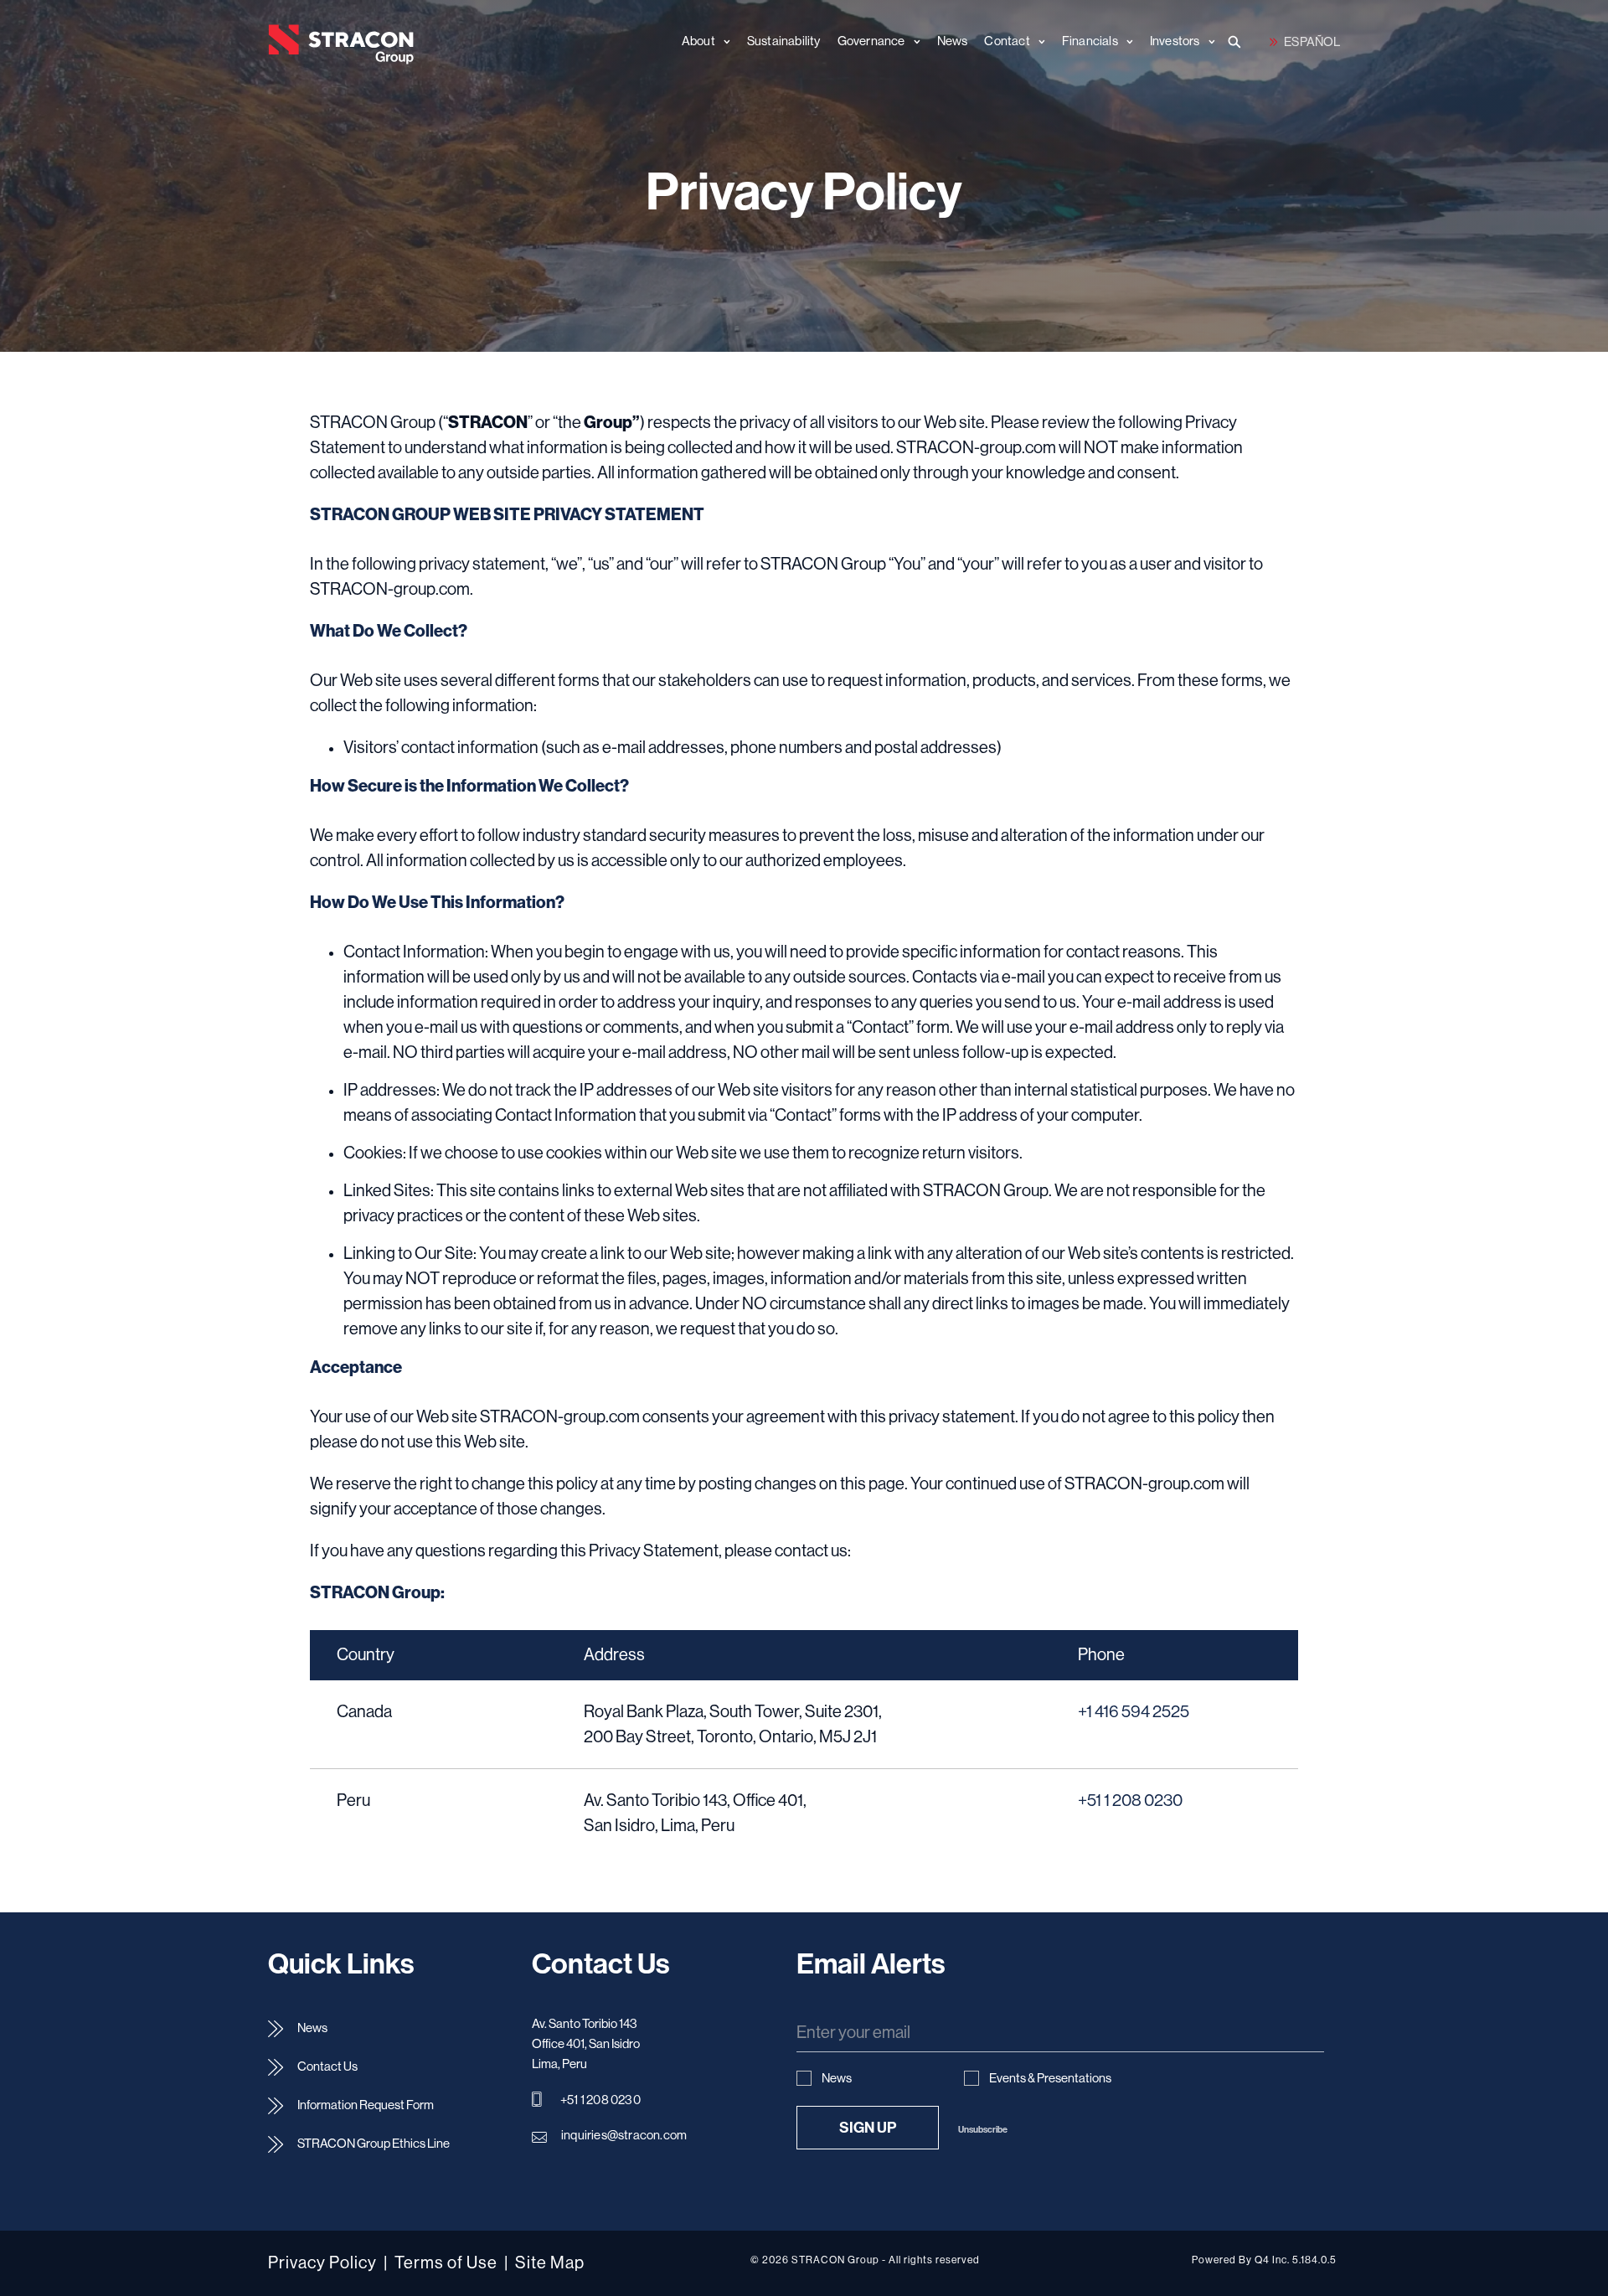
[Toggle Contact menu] (1038, 42)
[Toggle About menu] (723, 42)
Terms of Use (446, 2263)
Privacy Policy (322, 2263)
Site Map (550, 2263)
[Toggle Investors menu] (1208, 42)
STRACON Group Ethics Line (374, 2144)
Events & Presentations (1050, 2079)
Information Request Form (366, 2105)
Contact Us (327, 2067)
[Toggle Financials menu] (1126, 42)
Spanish (1305, 41)
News (312, 2028)
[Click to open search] (1236, 44)
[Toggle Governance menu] (913, 42)
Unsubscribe (983, 2130)
